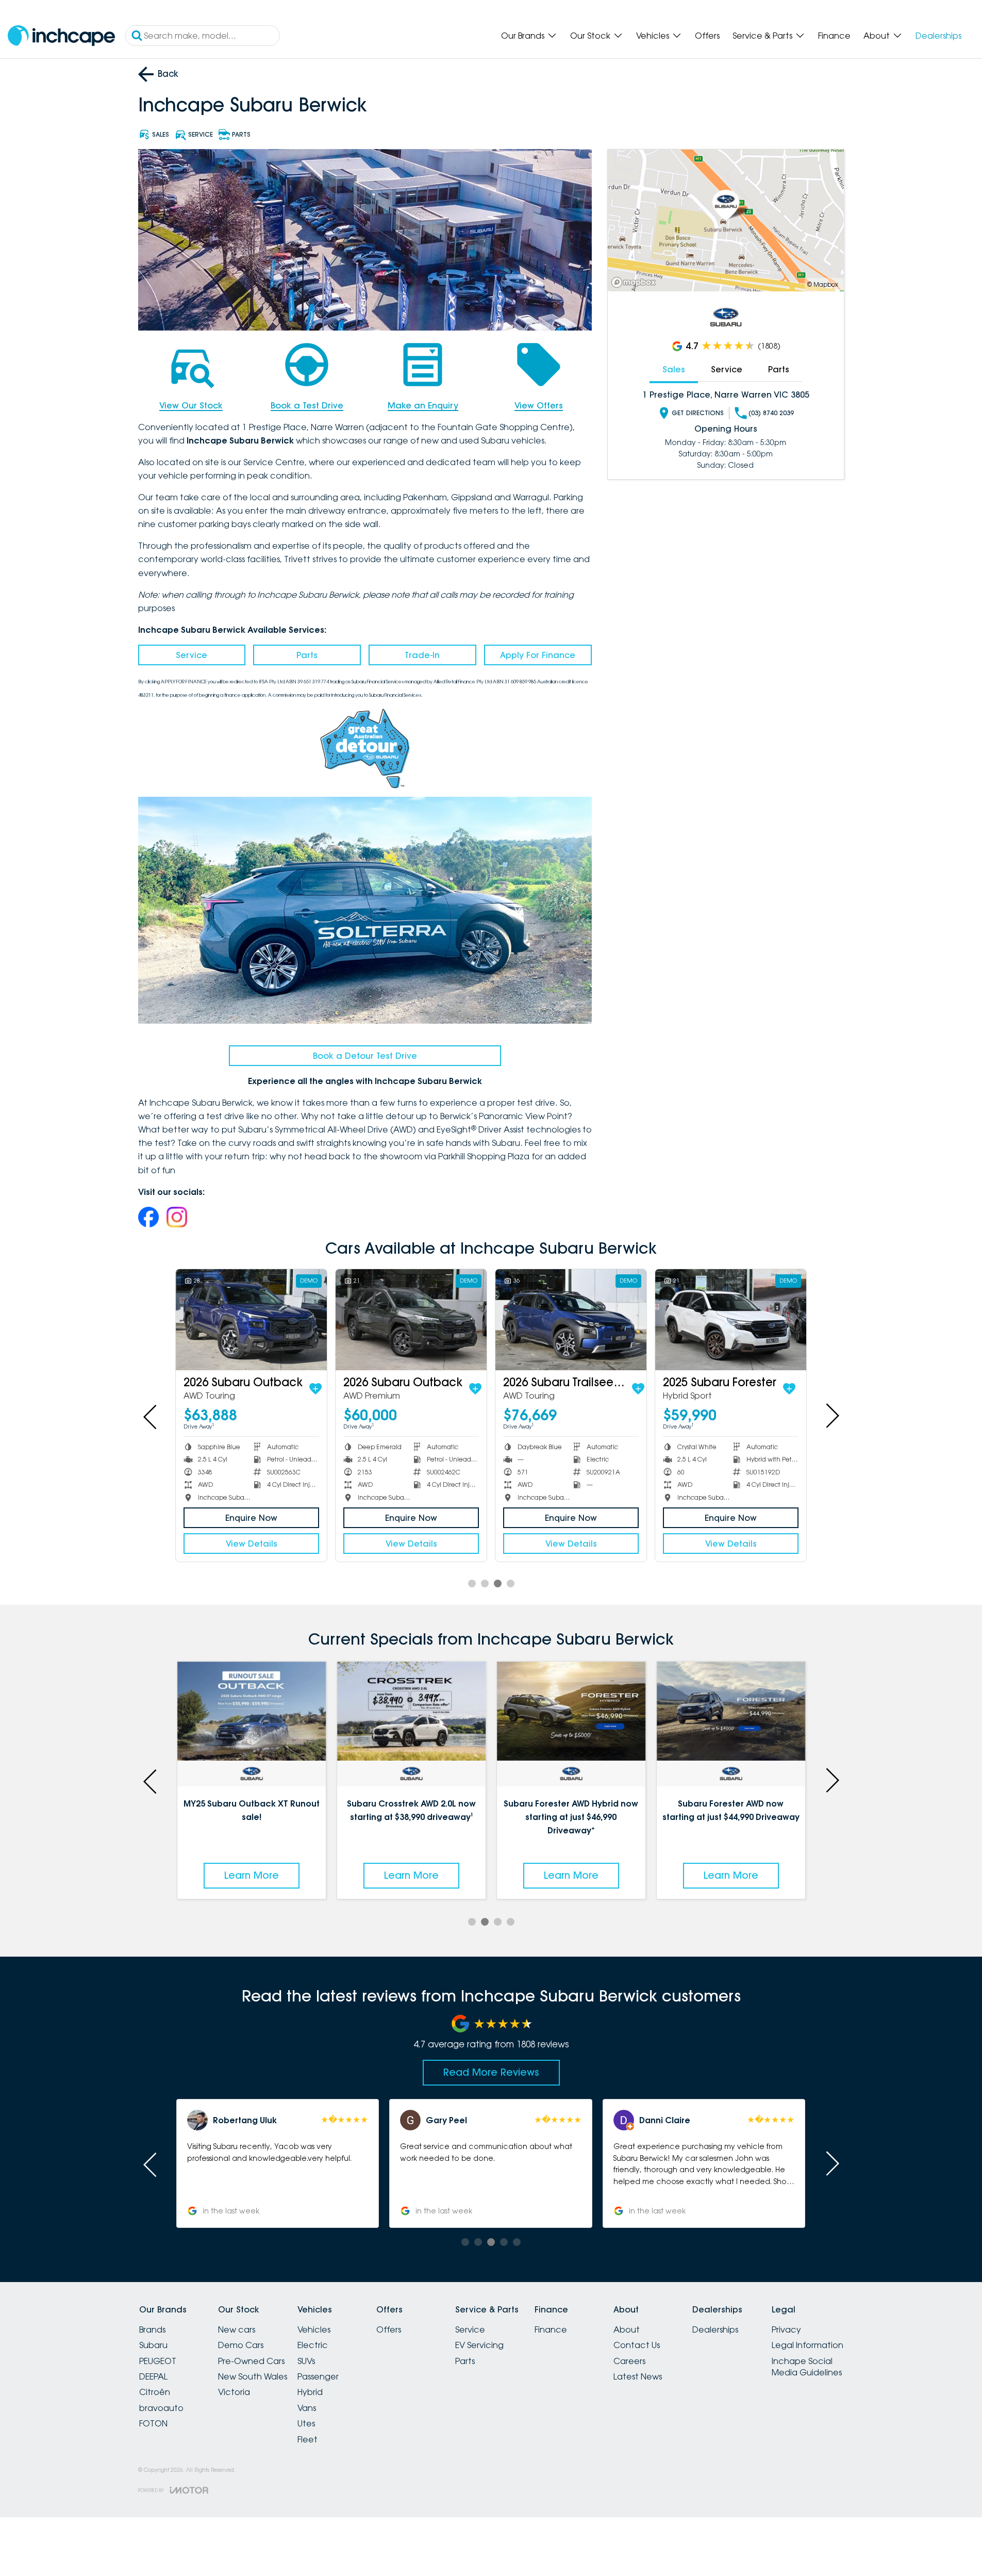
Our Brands (523, 36)
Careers (629, 2361)
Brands (152, 2329)
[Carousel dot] (472, 1584)
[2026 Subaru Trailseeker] (571, 1319)
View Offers (539, 405)
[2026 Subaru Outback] (251, 1319)
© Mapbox (823, 284)
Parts (307, 655)
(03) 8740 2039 (771, 413)
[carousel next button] (831, 1416)
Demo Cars (241, 2345)
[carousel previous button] (151, 1416)
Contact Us (637, 2345)
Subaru (153, 2345)
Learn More (252, 1875)
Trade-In (422, 655)
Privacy (786, 2329)
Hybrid (310, 2392)
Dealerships (938, 36)
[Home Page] (61, 36)
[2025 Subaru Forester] (731, 1319)
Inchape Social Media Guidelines (807, 2367)
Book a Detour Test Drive (365, 1056)
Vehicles (653, 36)
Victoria (234, 2392)
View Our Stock (191, 405)
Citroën (155, 2392)
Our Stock (590, 36)
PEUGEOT (158, 2361)
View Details (252, 1544)
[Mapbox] (636, 282)
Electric (313, 2345)
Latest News (638, 2376)
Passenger (318, 2376)
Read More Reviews (491, 2072)
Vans (307, 2408)
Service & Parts (762, 36)
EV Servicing (479, 2345)
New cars (237, 2329)
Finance (834, 36)
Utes (306, 2423)
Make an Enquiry (423, 405)
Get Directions (698, 413)
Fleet (307, 2439)
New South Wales (253, 2376)
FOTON (153, 2423)
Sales (674, 369)
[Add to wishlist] (315, 1389)
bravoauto (161, 2408)
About (877, 36)
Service (192, 655)
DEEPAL (153, 2376)
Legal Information (808, 2345)
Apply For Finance (538, 655)
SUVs (306, 2361)
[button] (704, 2163)
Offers (707, 36)
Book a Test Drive (307, 405)
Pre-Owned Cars (251, 2361)
